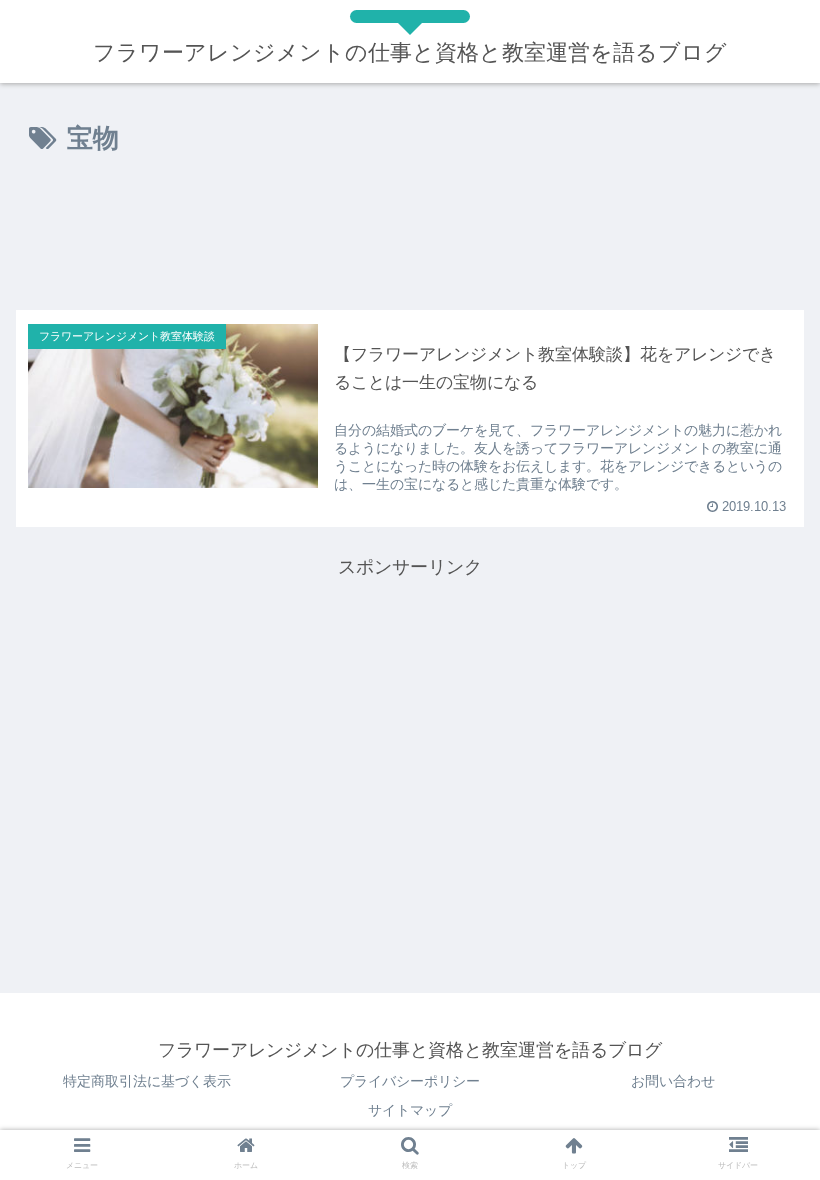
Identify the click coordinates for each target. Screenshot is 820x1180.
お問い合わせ (673, 1081)
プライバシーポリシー (410, 1081)
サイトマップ (410, 1110)
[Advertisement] (410, 239)
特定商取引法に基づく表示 (147, 1081)
